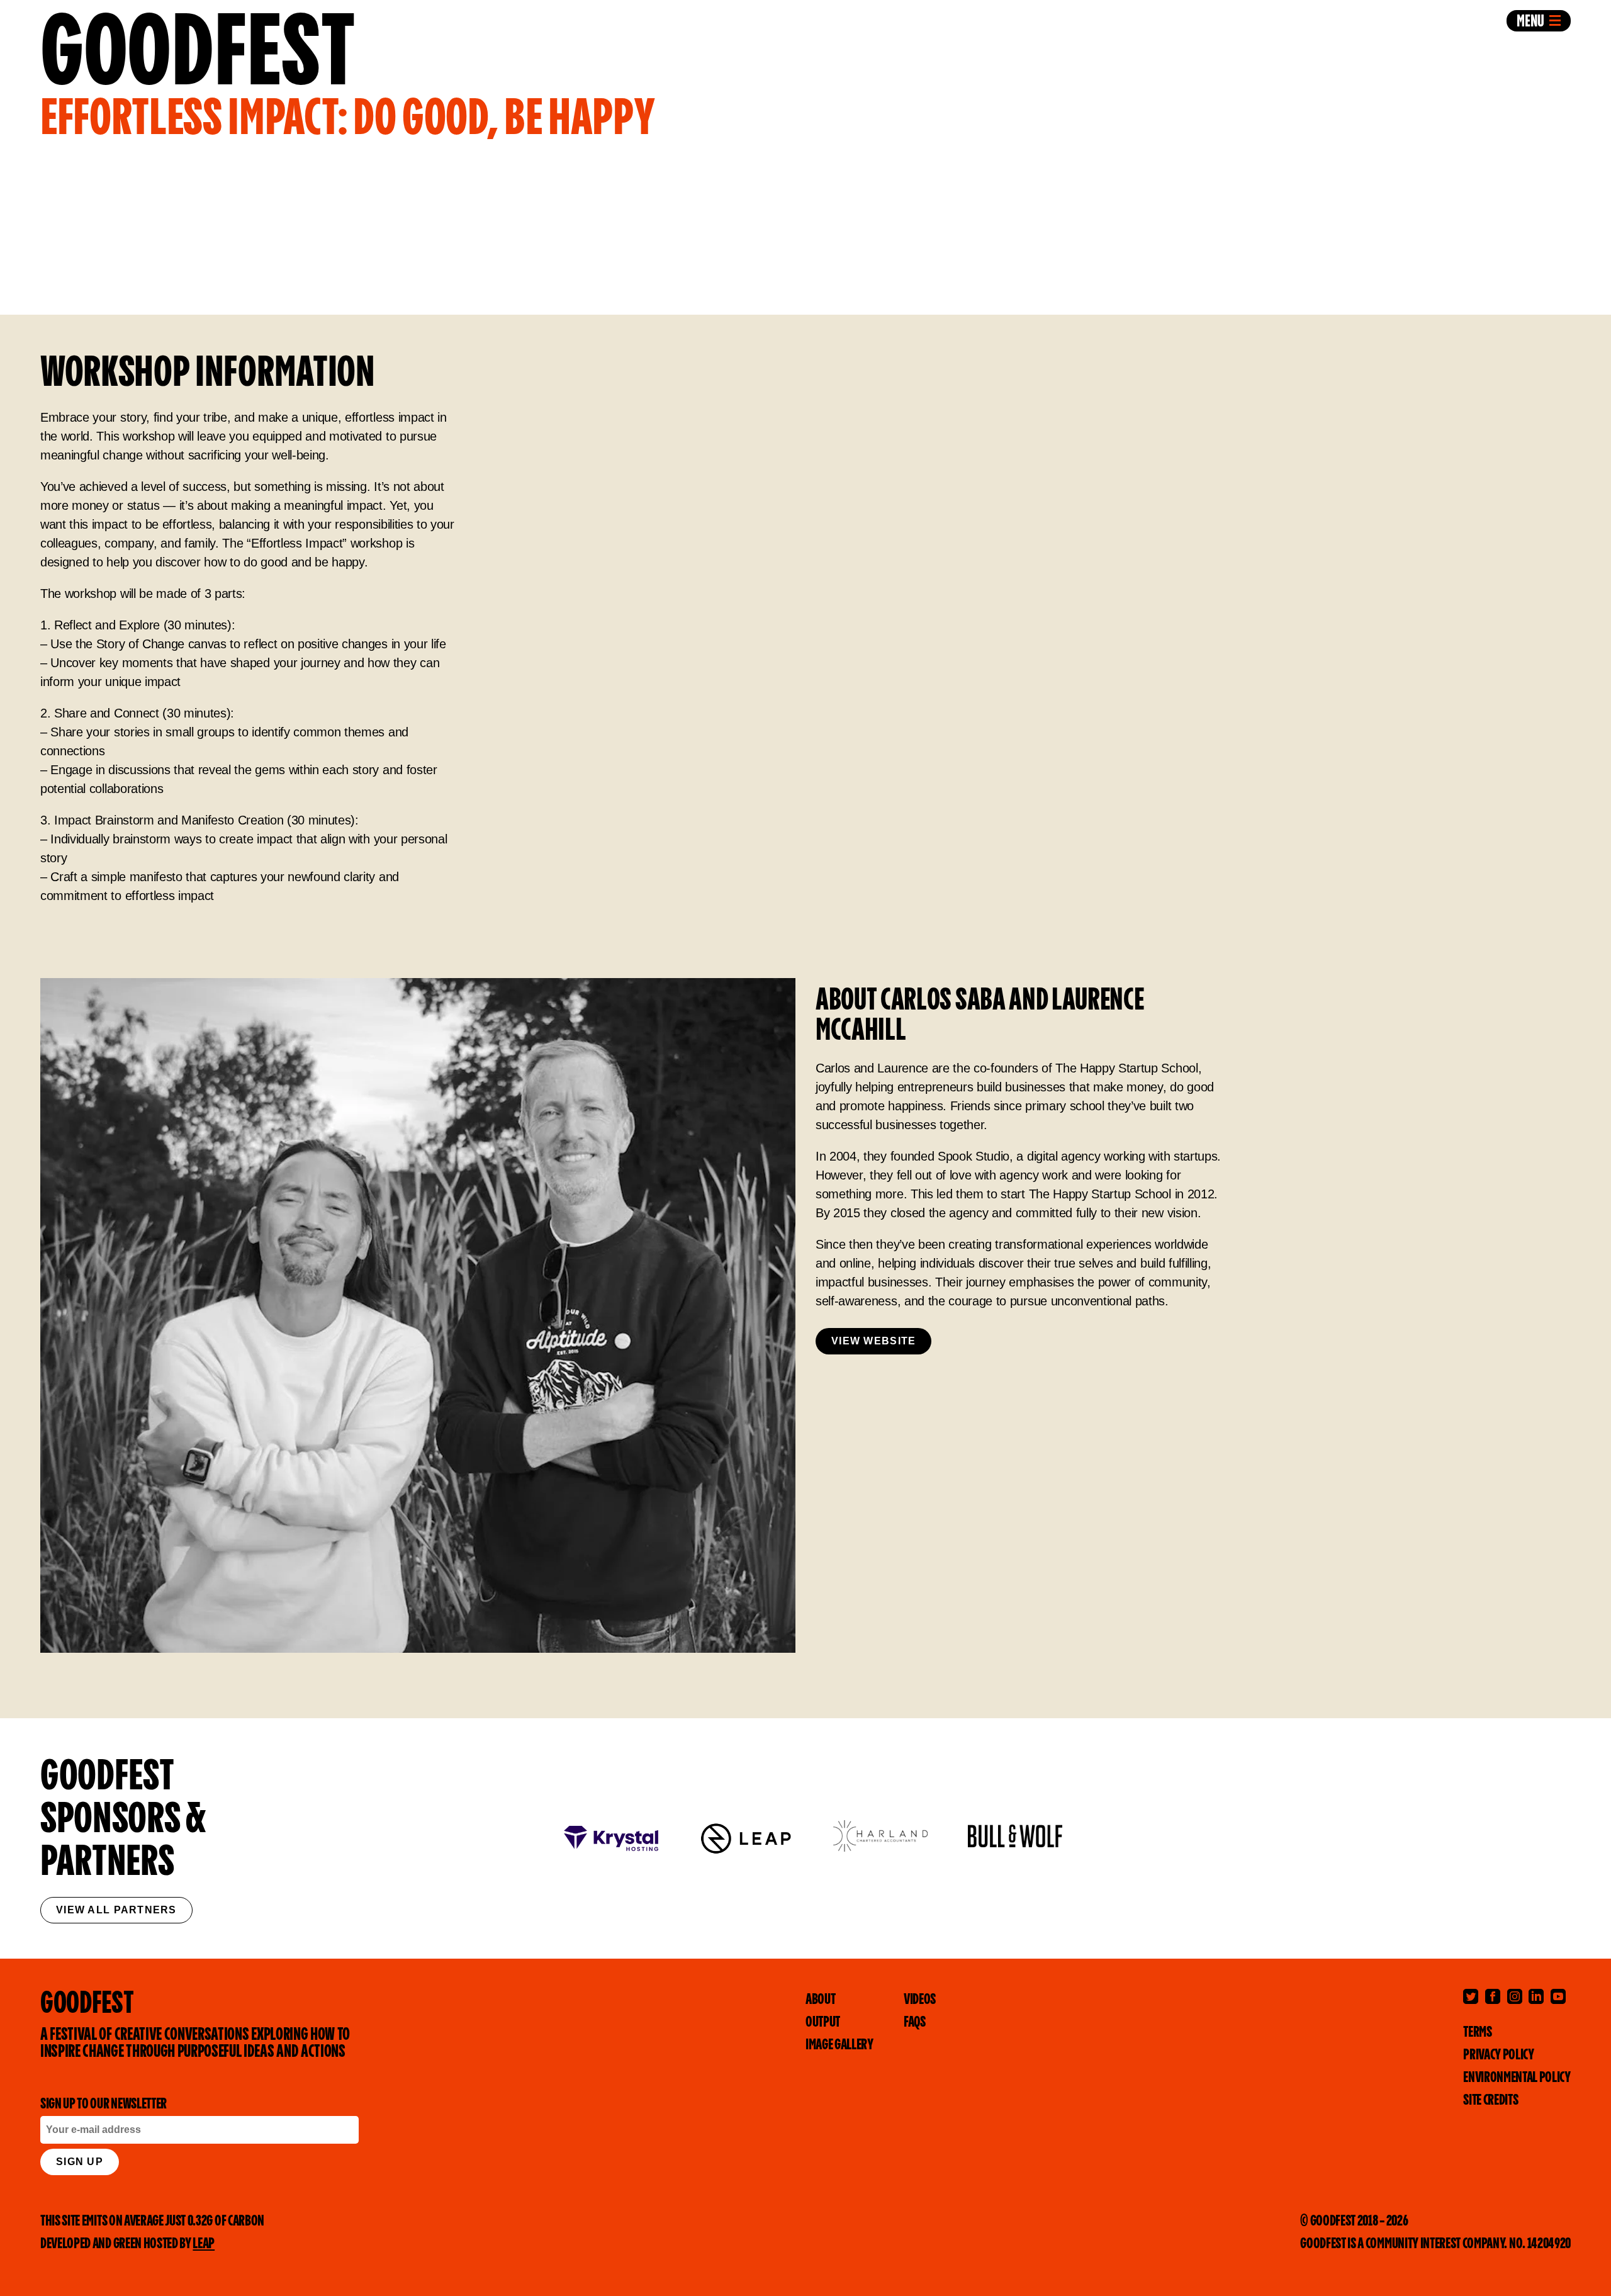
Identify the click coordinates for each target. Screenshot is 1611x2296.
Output (823, 2023)
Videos (920, 2000)
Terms (1477, 2033)
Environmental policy (1517, 2078)
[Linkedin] (1536, 1996)
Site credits (1490, 2101)
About (820, 2000)
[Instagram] (1515, 1996)
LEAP (204, 2244)
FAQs (915, 2023)
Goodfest (347, 72)
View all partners (116, 1910)
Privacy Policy (1499, 2055)
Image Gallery (839, 2045)
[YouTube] (1558, 1996)
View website (873, 1341)
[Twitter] (1471, 1996)
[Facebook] (1493, 1996)
